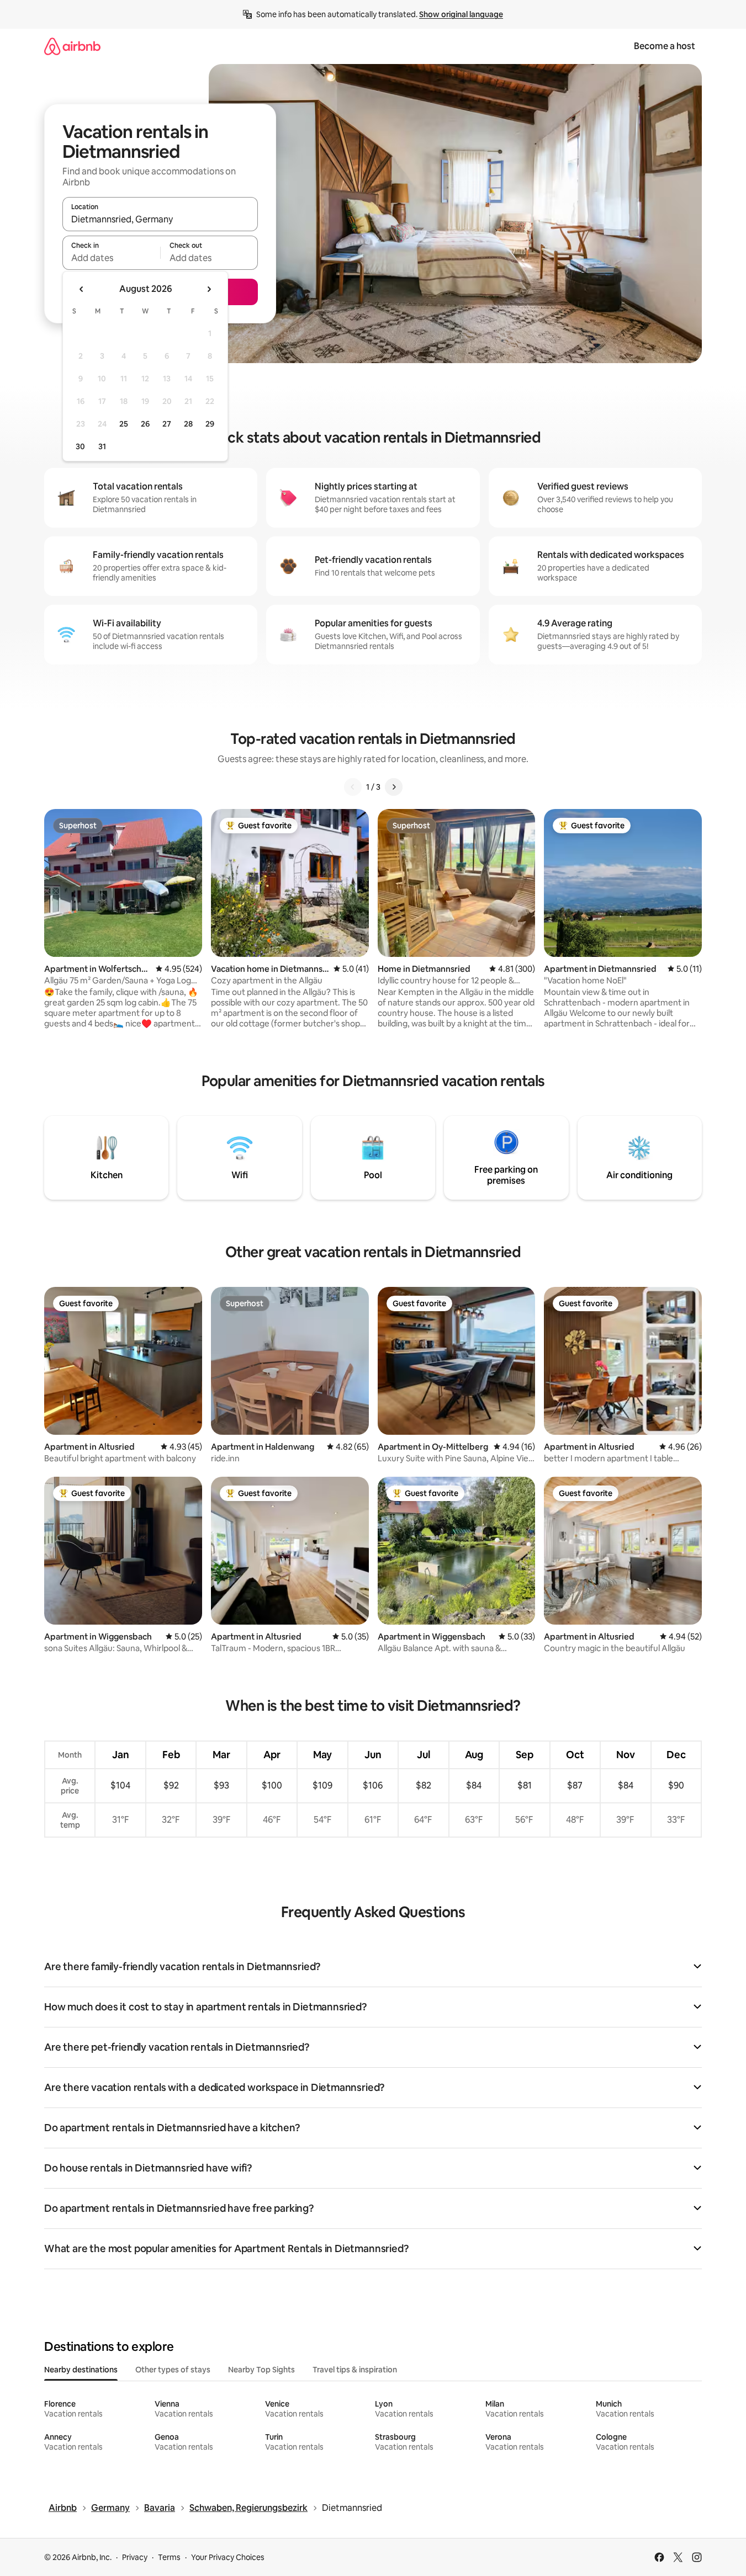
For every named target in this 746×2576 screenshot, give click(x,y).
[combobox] (160, 219)
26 (145, 424)
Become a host (665, 46)
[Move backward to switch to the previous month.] (82, 289)
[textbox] (111, 258)
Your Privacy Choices (228, 2557)
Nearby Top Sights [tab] (261, 2370)
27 (167, 424)
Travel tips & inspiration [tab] (355, 2370)
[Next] (394, 787)
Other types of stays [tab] (173, 2370)
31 (102, 446)
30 (80, 446)
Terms (169, 2557)
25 (124, 424)
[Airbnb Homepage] (72, 46)
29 (210, 424)
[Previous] (353, 787)
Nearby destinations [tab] (81, 2370)
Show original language (461, 14)
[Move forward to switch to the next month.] (209, 289)
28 (188, 424)
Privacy (135, 2557)
